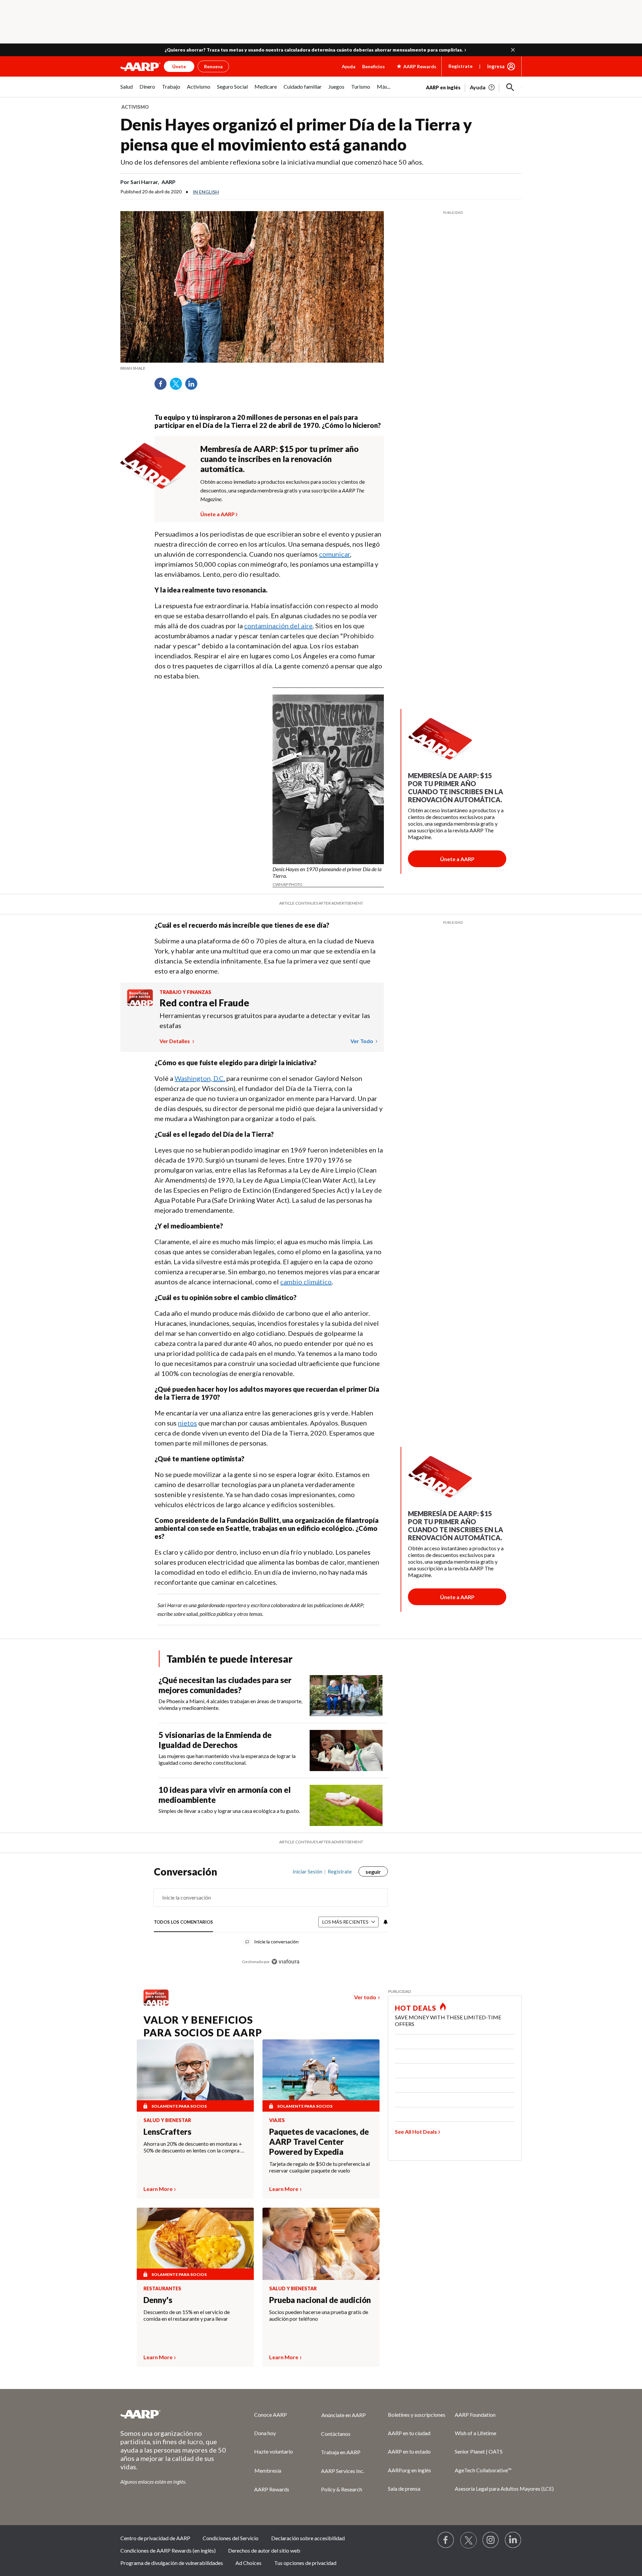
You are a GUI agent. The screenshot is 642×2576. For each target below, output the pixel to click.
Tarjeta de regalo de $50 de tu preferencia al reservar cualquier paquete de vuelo (319, 2167)
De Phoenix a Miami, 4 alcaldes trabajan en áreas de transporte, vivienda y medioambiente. (230, 1704)
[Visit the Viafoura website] (285, 1962)
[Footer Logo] (174, 2414)
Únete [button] (179, 66)
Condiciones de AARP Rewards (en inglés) (168, 2550)
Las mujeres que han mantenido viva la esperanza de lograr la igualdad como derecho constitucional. (227, 1759)
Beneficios (373, 66)
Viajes (277, 2120)
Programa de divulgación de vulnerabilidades (172, 2563)
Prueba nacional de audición (320, 2300)
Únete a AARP (218, 513)
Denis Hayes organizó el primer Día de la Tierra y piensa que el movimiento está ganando (296, 134)
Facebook (163, 386)
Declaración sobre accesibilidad (308, 2538)
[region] (271, 1920)
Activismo (135, 107)
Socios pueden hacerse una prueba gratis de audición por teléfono (319, 2315)
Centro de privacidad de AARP (155, 2538)
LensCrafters (167, 2132)
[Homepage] (140, 67)
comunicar (335, 554)
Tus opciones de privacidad (305, 2563)
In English (206, 192)
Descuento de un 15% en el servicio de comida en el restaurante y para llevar (187, 2315)
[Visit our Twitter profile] (468, 2540)
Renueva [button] (213, 66)
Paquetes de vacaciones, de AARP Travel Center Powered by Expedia (319, 2142)
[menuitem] (127, 90)
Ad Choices (248, 2563)
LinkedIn (194, 386)
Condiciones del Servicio (231, 2538)
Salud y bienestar (167, 2120)
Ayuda (349, 66)
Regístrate (460, 66)
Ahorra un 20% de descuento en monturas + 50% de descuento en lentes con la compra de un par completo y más (195, 2147)
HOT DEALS (416, 2008)
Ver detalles (175, 1041)
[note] (252, 368)
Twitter (178, 386)
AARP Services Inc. (343, 2471)
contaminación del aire (278, 626)
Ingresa (496, 66)
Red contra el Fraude (204, 1003)
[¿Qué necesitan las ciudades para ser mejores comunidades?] (346, 1696)
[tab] (183, 1922)
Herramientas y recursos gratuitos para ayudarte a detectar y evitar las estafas (265, 1020)
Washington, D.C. (200, 1078)
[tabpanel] (474, 87)
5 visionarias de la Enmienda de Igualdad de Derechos (215, 1740)
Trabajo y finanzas (185, 992)
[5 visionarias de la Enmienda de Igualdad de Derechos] (346, 1751)
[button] (513, 50)
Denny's (158, 2300)
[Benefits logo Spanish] (140, 1004)
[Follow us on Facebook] (446, 2540)
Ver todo (362, 1041)
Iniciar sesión (307, 1871)
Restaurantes (162, 2289)
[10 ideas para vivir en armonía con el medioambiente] (346, 1805)
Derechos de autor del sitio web (264, 2550)
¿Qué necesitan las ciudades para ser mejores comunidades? (225, 1685)
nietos (187, 1423)
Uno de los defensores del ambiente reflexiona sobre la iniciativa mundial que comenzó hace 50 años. (272, 162)
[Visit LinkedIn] (513, 2540)
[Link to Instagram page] (491, 2540)
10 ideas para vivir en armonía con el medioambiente (225, 1795)
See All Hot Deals (416, 2132)
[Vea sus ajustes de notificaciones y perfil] (385, 1922)
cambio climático (306, 1282)
